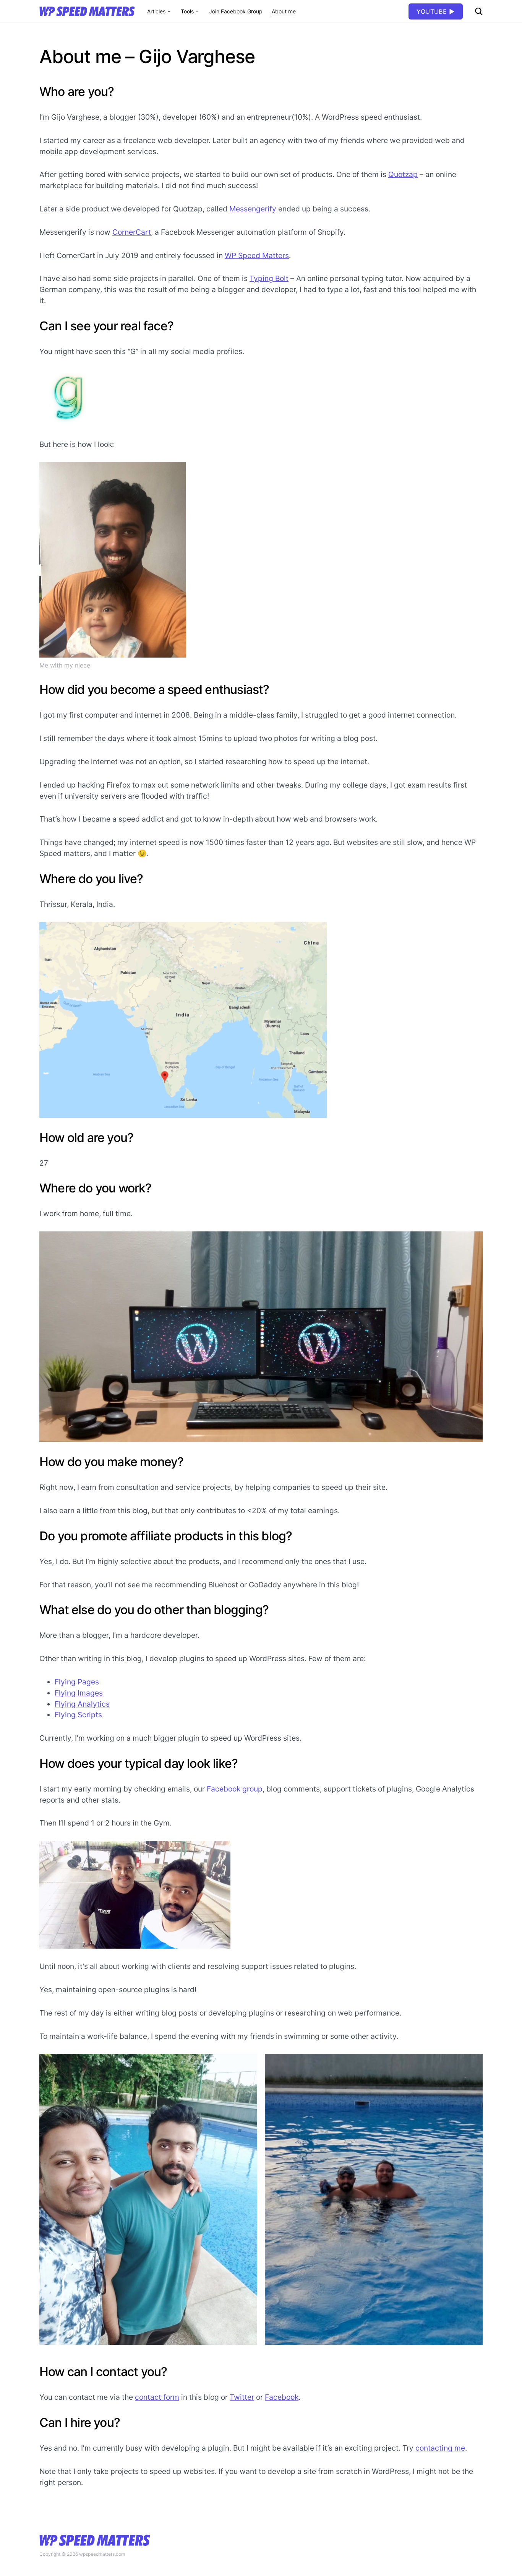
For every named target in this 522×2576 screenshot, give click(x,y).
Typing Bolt (269, 278)
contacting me (440, 2448)
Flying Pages (77, 1682)
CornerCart (132, 232)
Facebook (282, 2397)
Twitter (242, 2397)
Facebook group (235, 1789)
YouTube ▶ (436, 11)
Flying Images (79, 1693)
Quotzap (403, 174)
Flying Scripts (78, 1715)
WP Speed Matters (257, 255)
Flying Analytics (82, 1704)
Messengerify (253, 209)
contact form (157, 2397)
